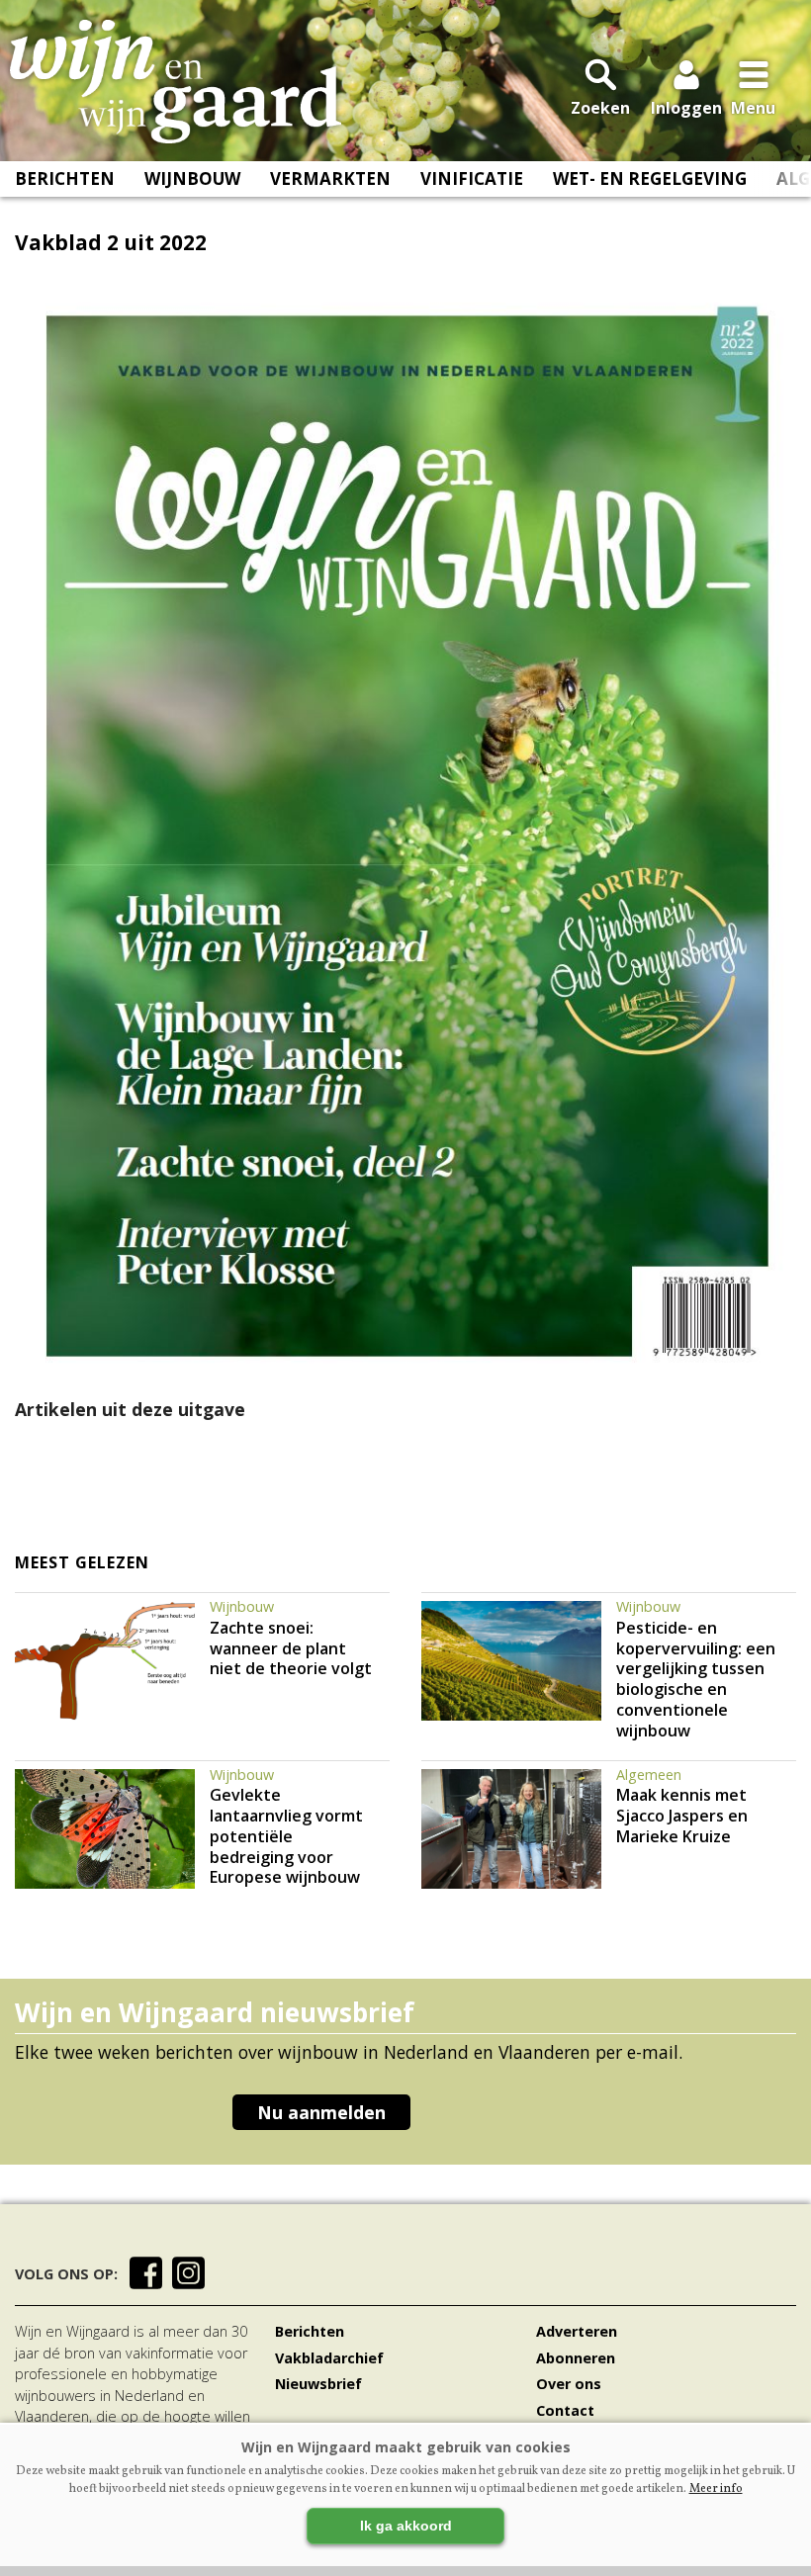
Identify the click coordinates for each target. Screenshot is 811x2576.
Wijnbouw (192, 178)
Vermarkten (330, 178)
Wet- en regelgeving (650, 178)
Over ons (569, 2384)
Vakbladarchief (329, 2358)
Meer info (716, 2489)
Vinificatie (472, 178)
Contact (565, 2410)
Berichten (65, 178)
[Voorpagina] (176, 82)
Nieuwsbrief (318, 2384)
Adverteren (577, 2331)
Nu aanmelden (321, 2112)
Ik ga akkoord (406, 2526)
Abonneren (576, 2358)
